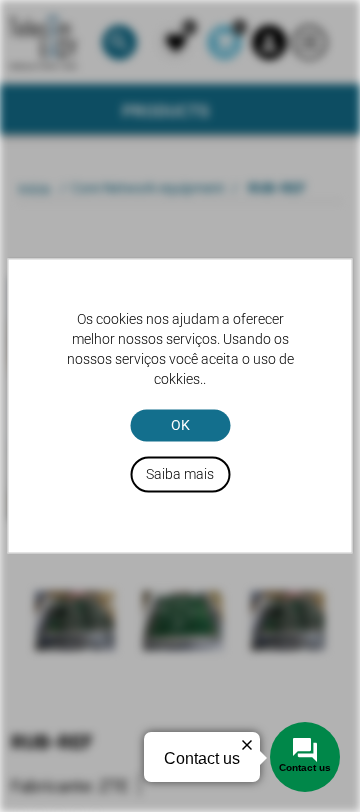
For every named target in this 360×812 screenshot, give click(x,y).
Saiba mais (180, 475)
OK (180, 425)
